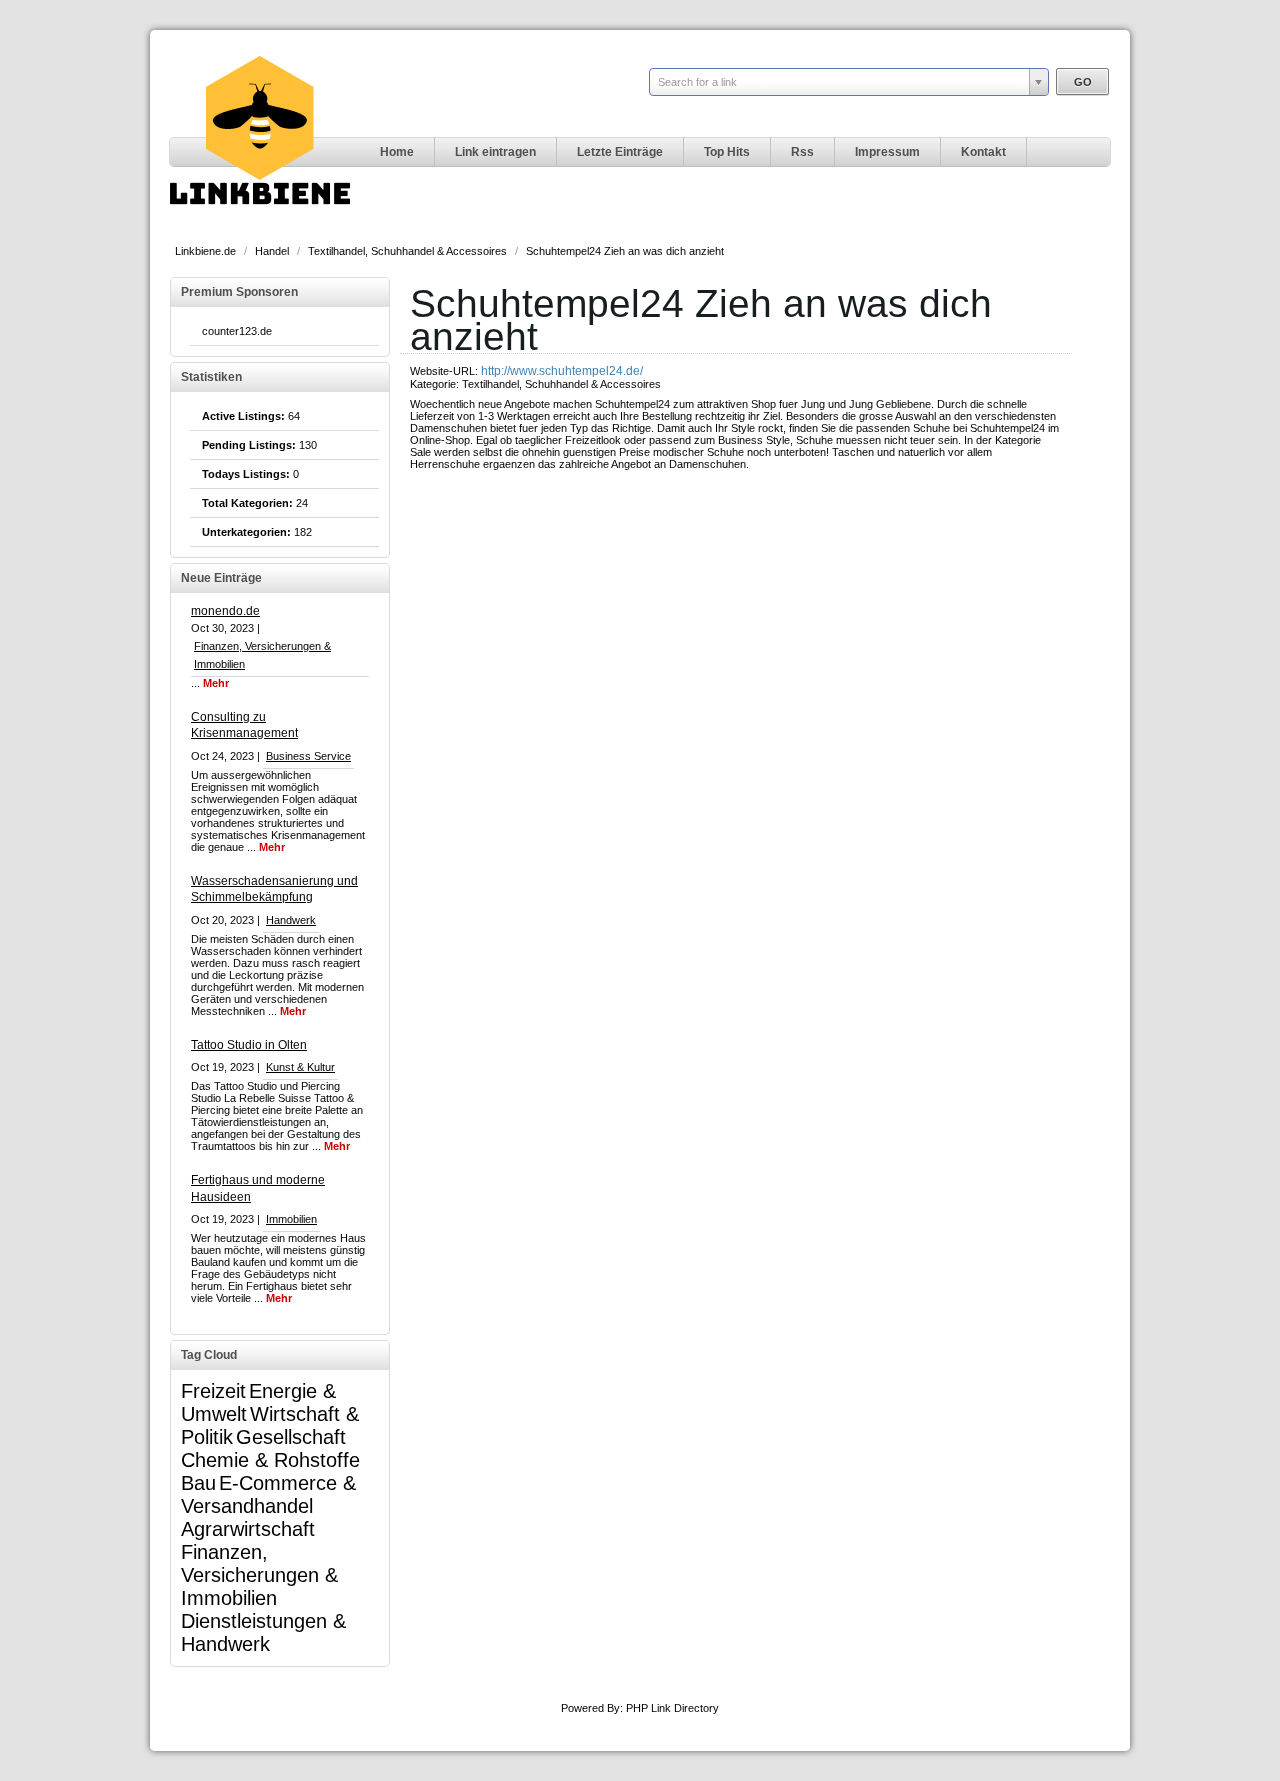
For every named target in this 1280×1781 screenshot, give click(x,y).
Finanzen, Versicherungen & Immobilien (259, 1575)
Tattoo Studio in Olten (249, 1045)
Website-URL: (445, 371)
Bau (198, 1483)
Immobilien (291, 1219)
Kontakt (983, 152)
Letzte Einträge (620, 152)
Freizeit (213, 1391)
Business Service (308, 756)
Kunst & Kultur (300, 1067)
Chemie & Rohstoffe (270, 1460)
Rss (802, 152)
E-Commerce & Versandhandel (268, 1494)
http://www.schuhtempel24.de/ (562, 371)
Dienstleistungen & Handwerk (263, 1632)
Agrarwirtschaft (248, 1529)
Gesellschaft (291, 1437)
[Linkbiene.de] (260, 226)
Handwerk (291, 920)
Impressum (887, 152)
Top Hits (727, 152)
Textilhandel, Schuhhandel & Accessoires (409, 251)
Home (397, 152)
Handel (273, 251)
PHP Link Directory (672, 1708)
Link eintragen (495, 152)
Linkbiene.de (207, 251)
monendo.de (225, 611)
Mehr (216, 683)
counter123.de (237, 331)
